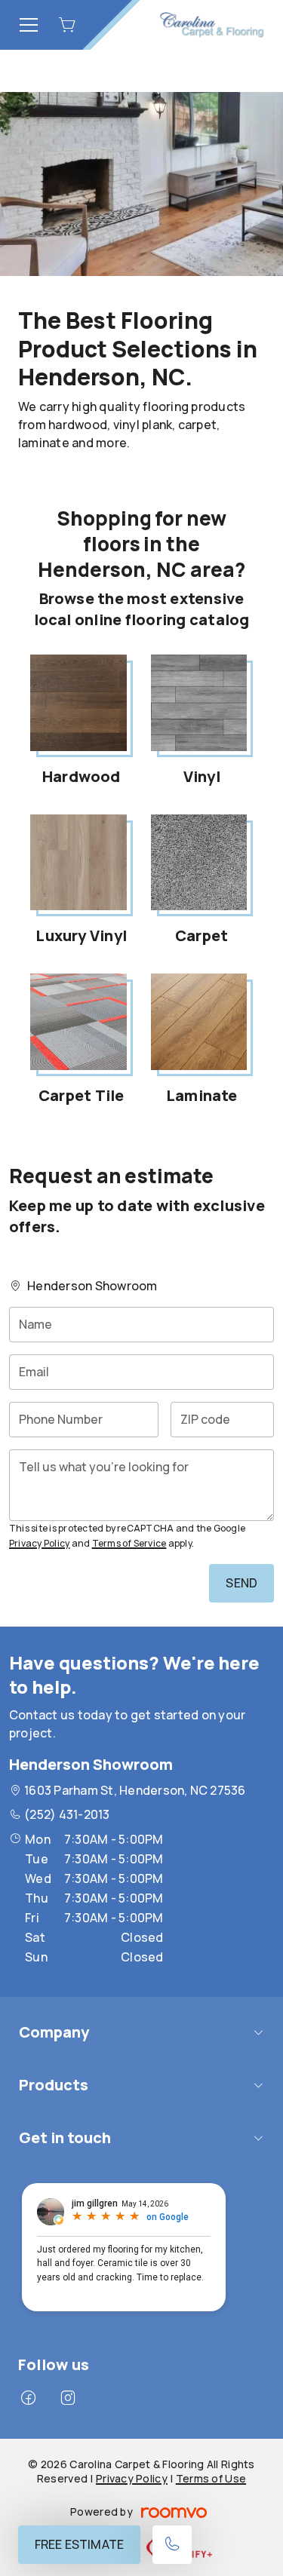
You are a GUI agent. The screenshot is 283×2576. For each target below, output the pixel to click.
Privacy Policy (39, 1543)
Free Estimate (79, 2544)
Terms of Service (129, 1543)
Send (241, 1583)
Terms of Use (211, 2478)
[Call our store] (172, 2545)
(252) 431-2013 (67, 1814)
